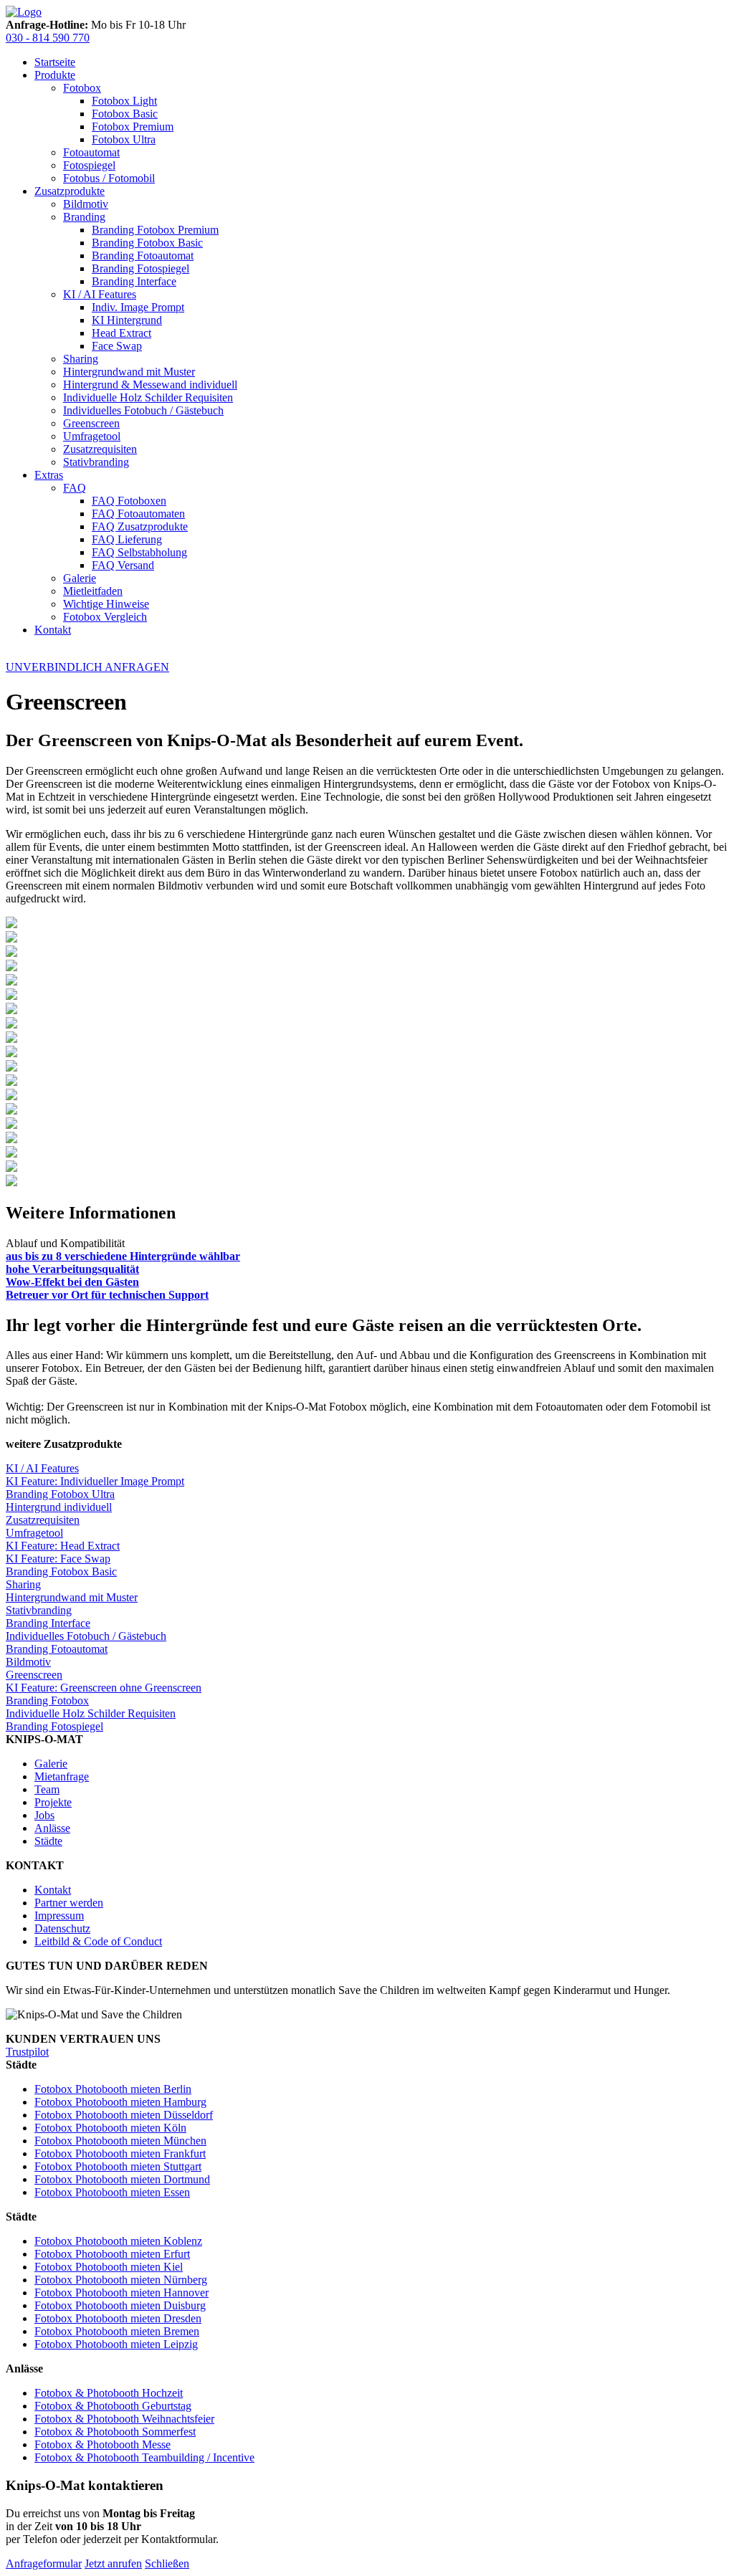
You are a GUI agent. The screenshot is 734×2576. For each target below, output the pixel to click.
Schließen (167, 2563)
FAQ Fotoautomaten (138, 514)
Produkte (55, 75)
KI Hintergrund (127, 320)
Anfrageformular (44, 2563)
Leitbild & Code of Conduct (98, 1941)
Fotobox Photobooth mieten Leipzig (116, 2344)
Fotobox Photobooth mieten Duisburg (120, 2305)
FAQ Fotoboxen (129, 501)
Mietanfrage (62, 1776)
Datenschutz (62, 1928)
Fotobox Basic (125, 114)
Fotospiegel (89, 165)
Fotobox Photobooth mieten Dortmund (122, 2179)
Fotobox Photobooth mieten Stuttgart (118, 2166)
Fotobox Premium (133, 127)
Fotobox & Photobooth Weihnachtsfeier (124, 2419)
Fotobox (82, 88)
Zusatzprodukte (70, 191)
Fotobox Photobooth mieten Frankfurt (120, 2153)
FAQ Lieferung (127, 539)
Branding (84, 217)
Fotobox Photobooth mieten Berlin (113, 2089)
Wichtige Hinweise (106, 604)
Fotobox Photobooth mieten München (120, 2141)
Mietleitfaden (93, 591)
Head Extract (121, 333)
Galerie (80, 578)
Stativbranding (96, 462)
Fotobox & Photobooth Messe (103, 2444)
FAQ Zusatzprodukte (140, 526)
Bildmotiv (86, 204)
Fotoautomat (91, 152)
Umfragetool (92, 436)
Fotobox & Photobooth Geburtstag (113, 2406)
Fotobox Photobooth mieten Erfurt (112, 2254)
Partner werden (69, 1903)
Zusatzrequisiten (100, 449)
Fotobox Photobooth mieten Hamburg (120, 2102)
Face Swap (117, 346)
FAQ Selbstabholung (139, 552)
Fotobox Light (124, 101)
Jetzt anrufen (113, 2563)
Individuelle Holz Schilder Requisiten (148, 397)
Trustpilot (27, 2052)
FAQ (75, 488)
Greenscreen (91, 423)
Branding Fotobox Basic (147, 243)
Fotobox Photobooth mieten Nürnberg (121, 2280)
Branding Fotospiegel (140, 268)
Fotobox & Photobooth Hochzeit (109, 2393)
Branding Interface (134, 281)
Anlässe (52, 1828)
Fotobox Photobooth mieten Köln (110, 2128)
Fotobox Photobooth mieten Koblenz (118, 2241)
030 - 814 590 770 (48, 38)
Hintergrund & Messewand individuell (150, 385)
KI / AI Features (100, 294)
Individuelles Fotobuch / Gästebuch (143, 410)
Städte (48, 1841)
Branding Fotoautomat (143, 256)
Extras (49, 475)
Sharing (81, 359)
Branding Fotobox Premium (155, 230)
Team (47, 1789)
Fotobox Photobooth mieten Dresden (118, 2318)
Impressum (59, 1916)
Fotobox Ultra (124, 139)
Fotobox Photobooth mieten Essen (112, 2192)
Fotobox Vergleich (105, 617)
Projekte (53, 1802)
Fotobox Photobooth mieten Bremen (117, 2331)
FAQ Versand (123, 565)
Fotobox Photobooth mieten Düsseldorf (124, 2115)
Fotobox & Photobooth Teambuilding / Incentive (144, 2457)
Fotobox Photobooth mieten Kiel (109, 2267)
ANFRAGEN (87, 667)
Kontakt (53, 630)
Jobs (44, 1815)
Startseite (55, 62)
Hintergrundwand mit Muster (129, 372)
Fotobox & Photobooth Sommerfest (115, 2432)
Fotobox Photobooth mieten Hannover (121, 2293)
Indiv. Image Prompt (138, 307)
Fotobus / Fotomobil (109, 178)
